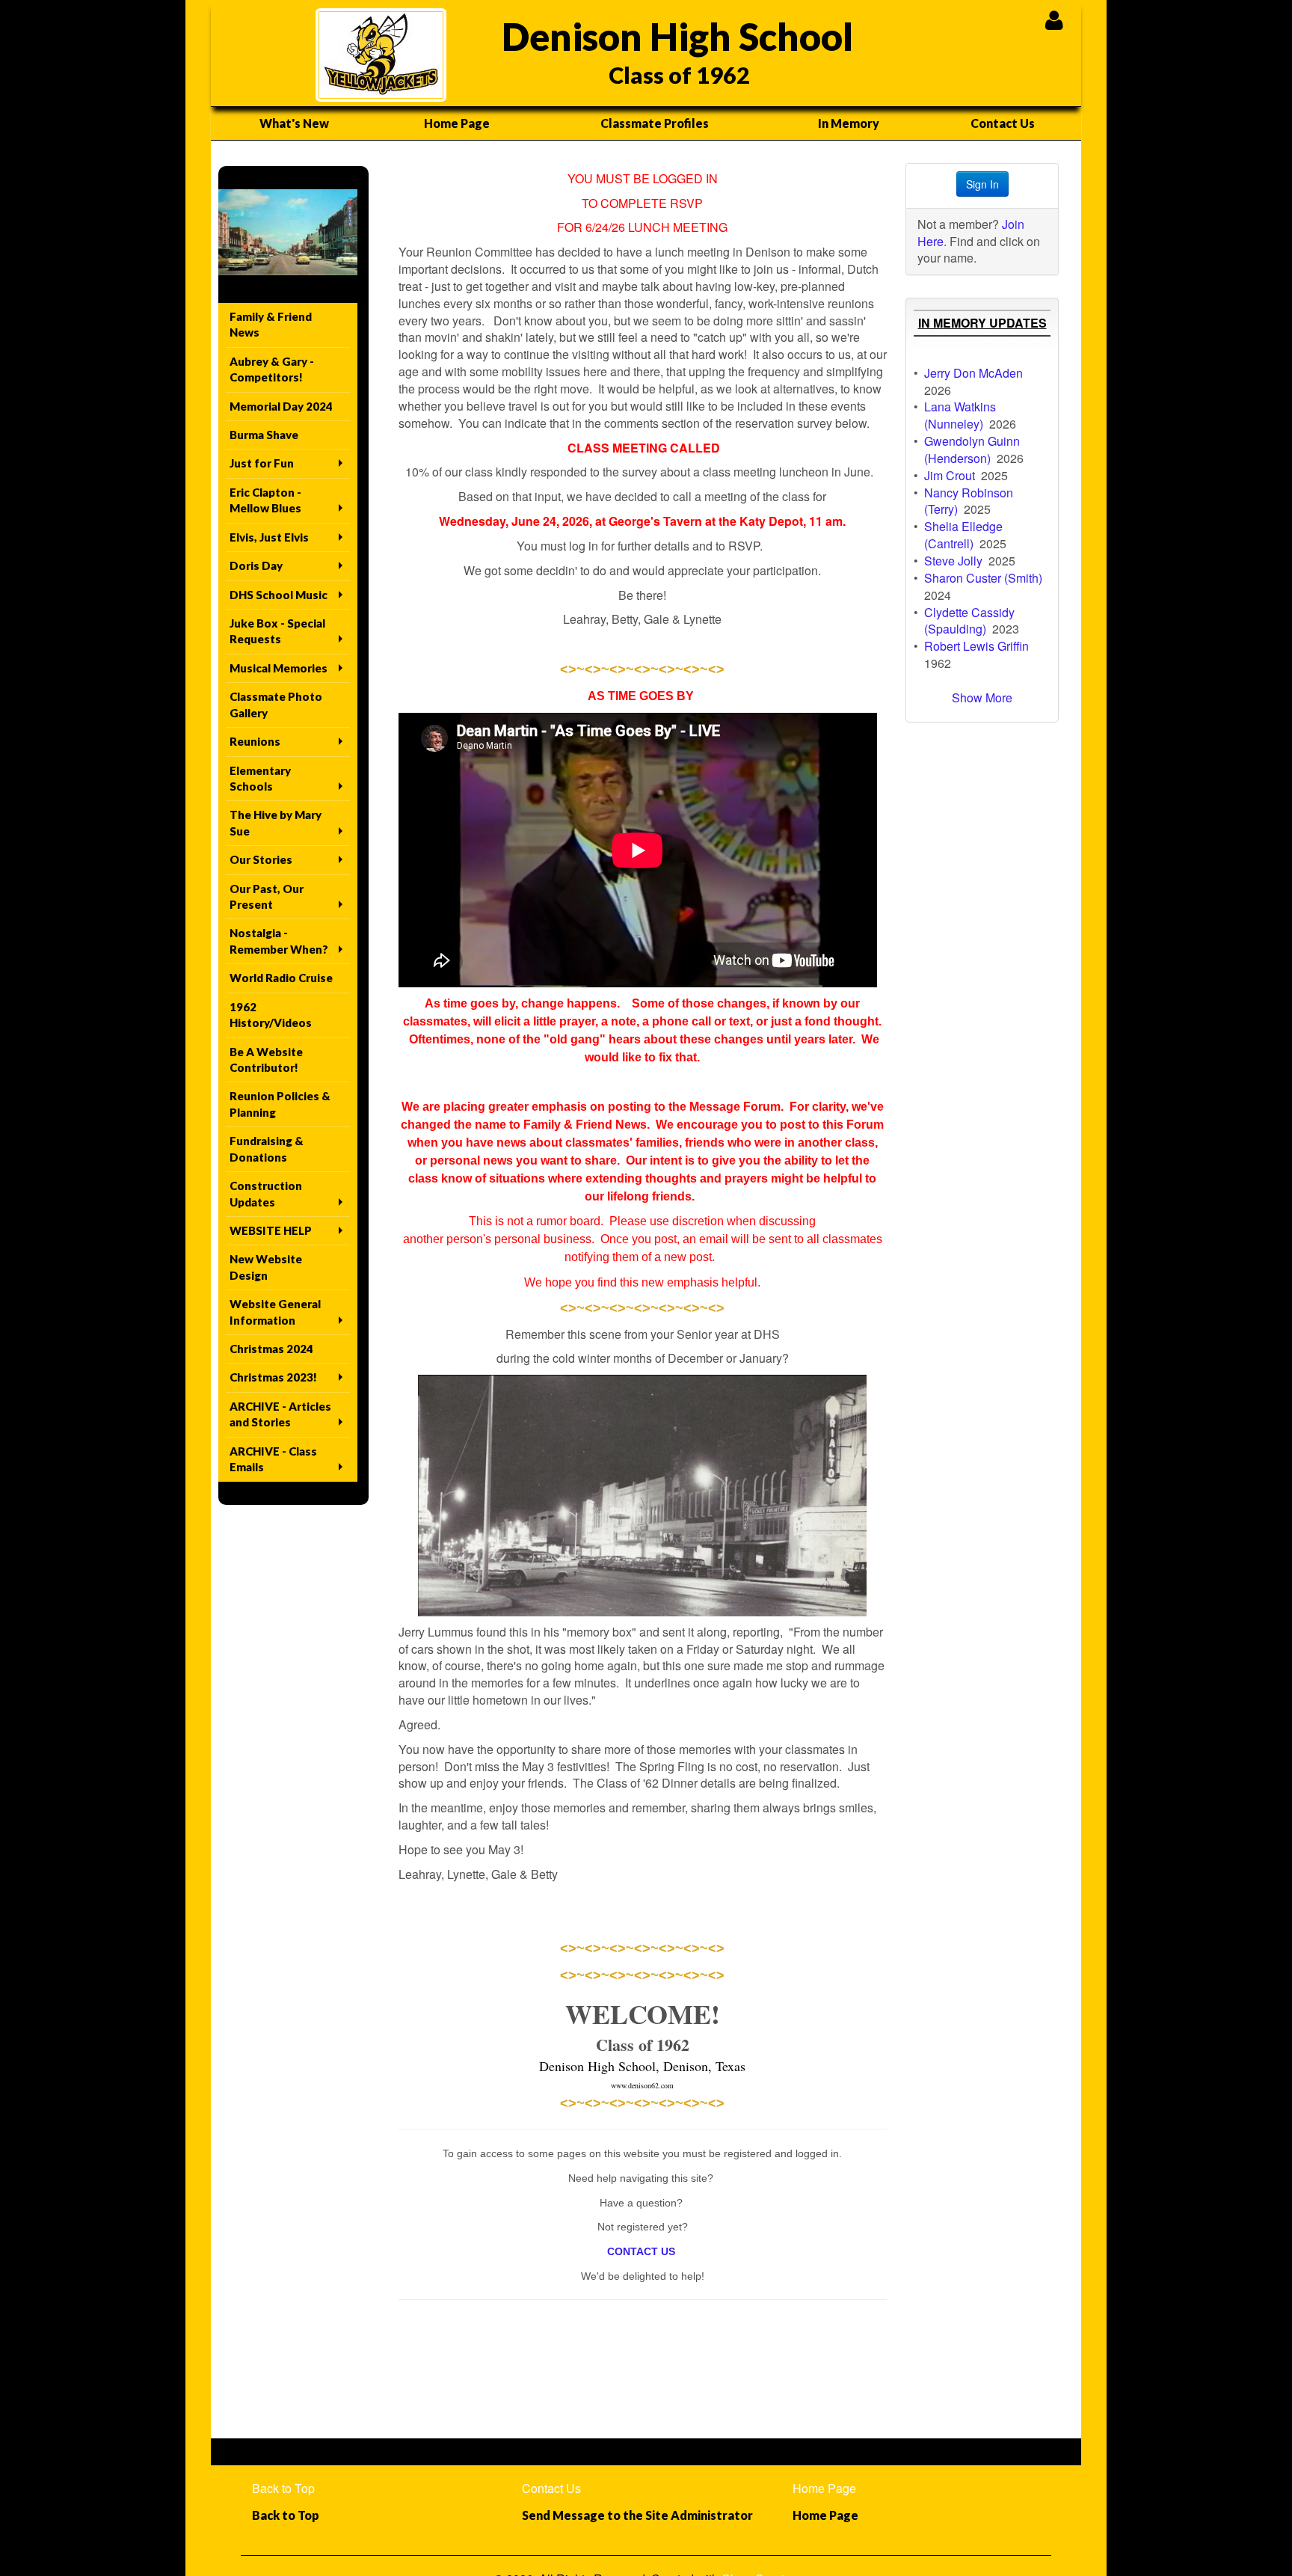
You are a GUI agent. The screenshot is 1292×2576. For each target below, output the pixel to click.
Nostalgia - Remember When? (279, 941)
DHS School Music (279, 595)
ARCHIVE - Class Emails (273, 1459)
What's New (294, 123)
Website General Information (275, 1312)
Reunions (255, 741)
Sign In (982, 184)
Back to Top (283, 2488)
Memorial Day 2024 (281, 406)
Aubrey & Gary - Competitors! (272, 369)
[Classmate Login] (1054, 20)
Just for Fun (262, 463)
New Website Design (266, 1267)
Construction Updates (266, 1193)
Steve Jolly (953, 561)
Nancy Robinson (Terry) (969, 501)
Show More (982, 697)
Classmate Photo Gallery (276, 704)
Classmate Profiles (655, 123)
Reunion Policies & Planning (280, 1104)
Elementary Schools (260, 778)
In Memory (849, 123)
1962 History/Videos (271, 1015)
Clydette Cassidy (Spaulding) (969, 621)
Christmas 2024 (271, 1349)
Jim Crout (950, 475)
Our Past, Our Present (267, 896)
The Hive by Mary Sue (276, 822)
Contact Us (1003, 123)
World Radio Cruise (281, 978)
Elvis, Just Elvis (269, 537)
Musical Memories (279, 668)
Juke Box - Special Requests (277, 631)
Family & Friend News (271, 324)
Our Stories (261, 859)
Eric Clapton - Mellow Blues (265, 500)
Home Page (457, 123)
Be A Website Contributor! (266, 1059)
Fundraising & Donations (267, 1149)
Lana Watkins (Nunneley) (960, 415)
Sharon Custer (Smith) (983, 578)
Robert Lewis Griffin (976, 646)
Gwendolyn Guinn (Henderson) (972, 450)
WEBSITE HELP (271, 1230)
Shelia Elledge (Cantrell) (963, 535)
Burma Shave (264, 435)
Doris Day (256, 565)
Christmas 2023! (273, 1377)
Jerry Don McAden (973, 373)
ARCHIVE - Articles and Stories (280, 1414)
